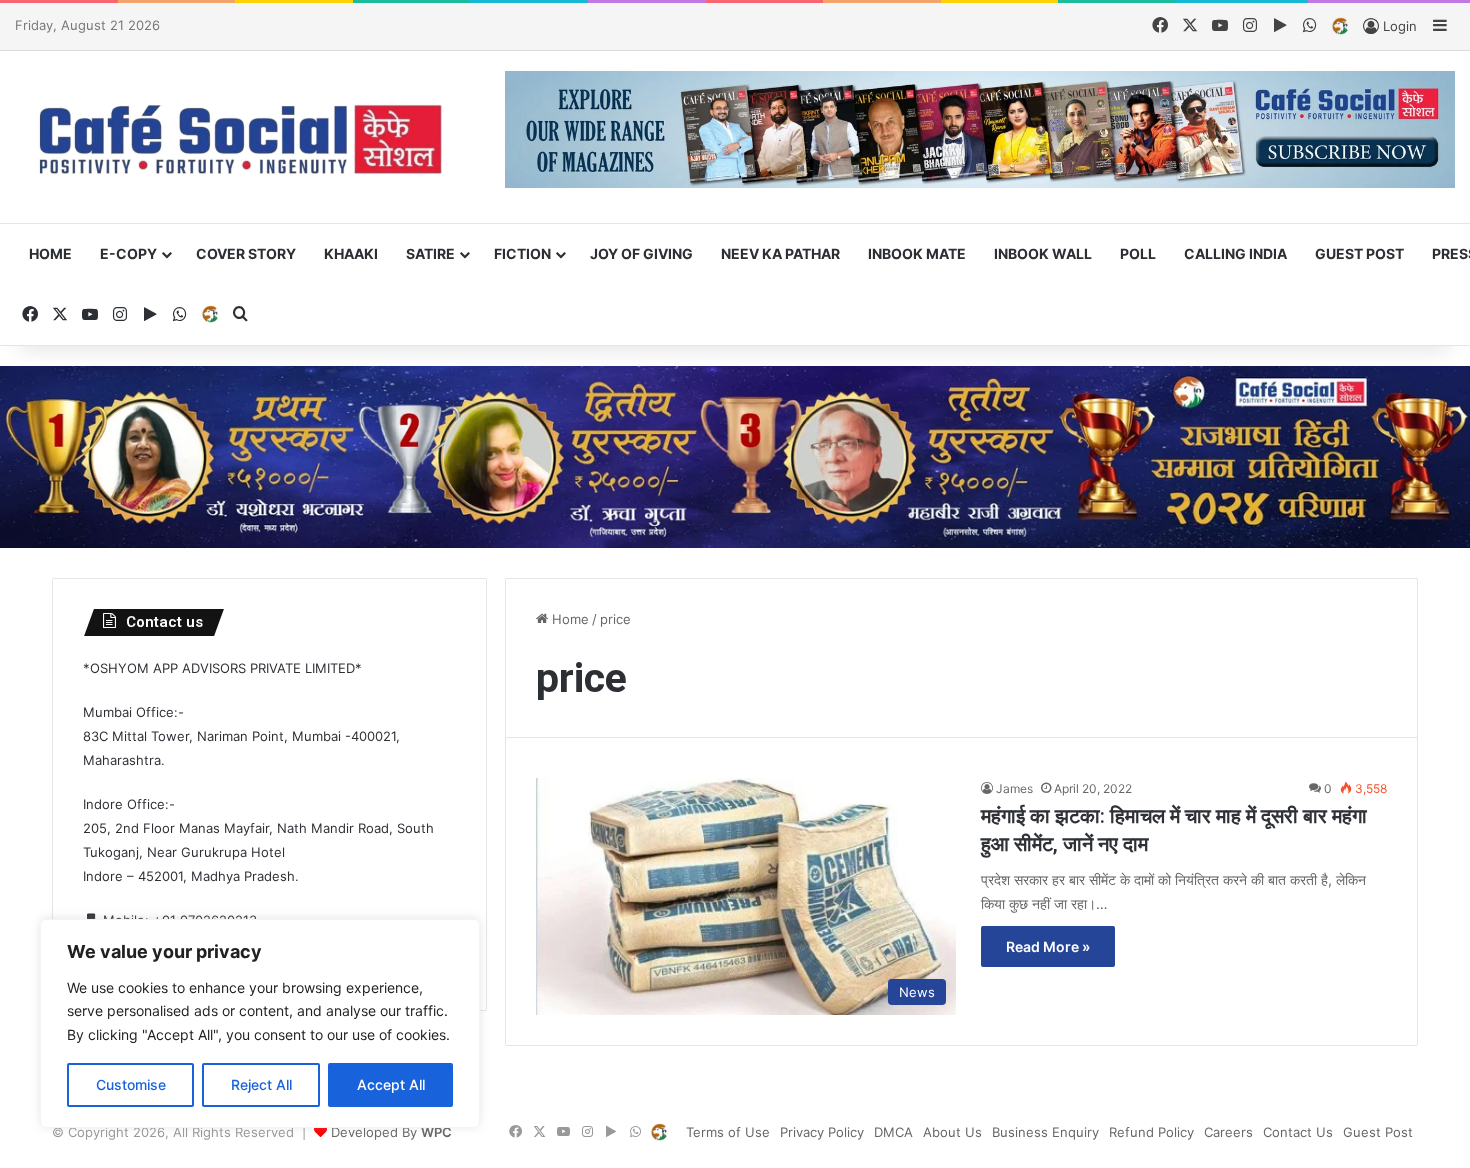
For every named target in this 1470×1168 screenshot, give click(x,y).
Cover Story (246, 253)
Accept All (391, 1084)
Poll (1138, 253)
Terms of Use (728, 1132)
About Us (952, 1132)
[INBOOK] (1340, 27)
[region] (260, 1023)
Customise (131, 1084)
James (1014, 788)
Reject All (261, 1084)
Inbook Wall (1043, 253)
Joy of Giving (641, 253)
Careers (1228, 1132)
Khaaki (351, 253)
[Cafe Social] (245, 137)
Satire (430, 253)
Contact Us (1298, 1132)
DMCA (893, 1132)
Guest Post (1359, 253)
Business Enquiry (1045, 1132)
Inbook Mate (917, 253)
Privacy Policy (822, 1132)
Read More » (1048, 946)
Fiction (522, 253)
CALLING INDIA (1235, 253)
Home (50, 253)
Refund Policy (1151, 1132)
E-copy (128, 253)
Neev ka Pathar (780, 253)
